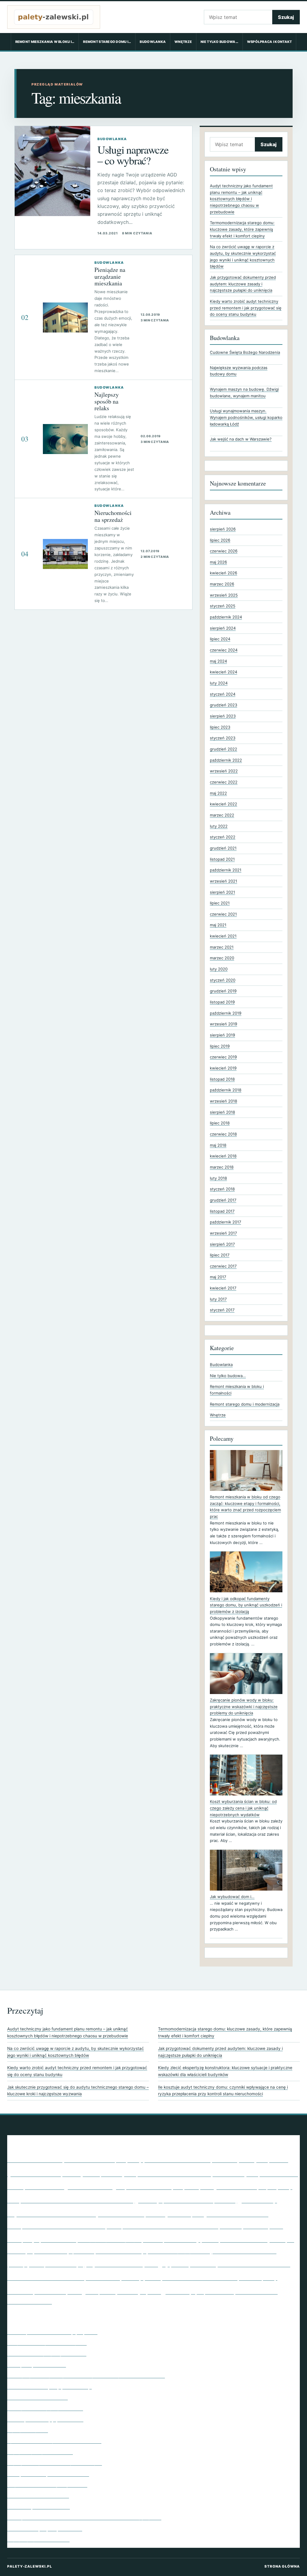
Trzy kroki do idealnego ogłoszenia (47, 2484)
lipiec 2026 (220, 540)
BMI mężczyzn (240, 2159)
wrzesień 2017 (223, 1233)
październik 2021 (226, 870)
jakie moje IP (185, 2214)
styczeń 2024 (223, 694)
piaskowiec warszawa (244, 2251)
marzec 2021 (222, 947)
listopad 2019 (222, 1002)
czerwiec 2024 (224, 650)
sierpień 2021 (222, 892)
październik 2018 (226, 1090)
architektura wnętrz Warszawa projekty (75, 2159)
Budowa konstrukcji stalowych (198, 2173)
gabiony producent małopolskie (185, 2200)
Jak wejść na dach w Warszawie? (241, 439)
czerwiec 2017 (223, 1266)
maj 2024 (218, 661)
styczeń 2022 (223, 837)
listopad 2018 (222, 1079)
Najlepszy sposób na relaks (107, 401)
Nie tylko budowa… (219, 42)
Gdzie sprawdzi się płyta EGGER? (45, 2419)
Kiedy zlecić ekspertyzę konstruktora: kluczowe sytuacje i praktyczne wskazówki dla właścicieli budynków (225, 2071)
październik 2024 (226, 617)
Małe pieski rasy (172, 2239)
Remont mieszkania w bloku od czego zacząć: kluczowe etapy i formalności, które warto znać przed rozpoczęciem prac (245, 1507)
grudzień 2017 (223, 1200)
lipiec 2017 (220, 1255)
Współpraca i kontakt (270, 42)
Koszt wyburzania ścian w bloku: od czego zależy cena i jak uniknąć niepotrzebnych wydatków (243, 1808)
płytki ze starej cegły (127, 2263)
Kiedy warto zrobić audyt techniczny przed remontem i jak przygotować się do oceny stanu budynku (246, 308)
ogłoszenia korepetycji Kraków (176, 2251)
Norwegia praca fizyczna (119, 2251)
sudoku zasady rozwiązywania (123, 2278)
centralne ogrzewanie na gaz (75, 2186)
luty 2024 (219, 683)
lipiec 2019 (220, 1046)
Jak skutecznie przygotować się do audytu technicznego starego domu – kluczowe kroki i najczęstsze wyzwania (78, 2091)
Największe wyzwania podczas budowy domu (239, 371)
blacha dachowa (177, 2159)
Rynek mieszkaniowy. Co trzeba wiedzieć (54, 2441)
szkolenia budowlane (200, 2277)
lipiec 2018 (220, 1123)
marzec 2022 (222, 815)
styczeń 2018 (222, 1189)
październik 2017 (225, 1222)
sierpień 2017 (222, 1244)
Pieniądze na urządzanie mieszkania (110, 276)
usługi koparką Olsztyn (107, 2291)
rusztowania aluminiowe (46, 2277)
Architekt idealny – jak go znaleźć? (47, 2353)
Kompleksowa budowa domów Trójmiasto (174, 2225)
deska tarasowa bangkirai (155, 2187)
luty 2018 (218, 1178)
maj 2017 (218, 1277)
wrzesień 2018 (224, 1101)
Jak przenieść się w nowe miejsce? (47, 2343)
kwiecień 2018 (223, 1156)
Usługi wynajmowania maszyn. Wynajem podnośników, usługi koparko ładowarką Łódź (246, 417)
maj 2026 (218, 562)
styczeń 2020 (223, 980)
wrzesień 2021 (224, 881)
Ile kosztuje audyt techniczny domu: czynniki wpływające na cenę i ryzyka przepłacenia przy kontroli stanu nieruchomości (223, 2091)
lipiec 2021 (220, 903)
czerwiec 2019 (223, 1057)
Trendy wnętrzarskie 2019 (37, 2364)
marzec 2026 (222, 584)
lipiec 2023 (220, 727)
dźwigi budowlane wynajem (238, 2186)
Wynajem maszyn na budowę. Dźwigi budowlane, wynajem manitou (244, 393)
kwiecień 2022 (224, 804)
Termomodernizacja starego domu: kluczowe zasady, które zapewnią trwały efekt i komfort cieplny (242, 229)
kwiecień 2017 (223, 1288)
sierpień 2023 (223, 716)
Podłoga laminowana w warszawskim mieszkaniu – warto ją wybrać (84, 2517)
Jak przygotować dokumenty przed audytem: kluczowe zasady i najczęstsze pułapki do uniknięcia (243, 284)
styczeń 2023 (223, 738)
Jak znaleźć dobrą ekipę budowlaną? (49, 2386)
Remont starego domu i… (107, 42)
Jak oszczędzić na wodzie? (39, 2506)
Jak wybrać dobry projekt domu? (45, 2408)
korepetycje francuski (42, 2239)
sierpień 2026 (223, 529)
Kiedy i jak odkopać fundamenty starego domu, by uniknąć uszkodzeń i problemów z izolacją (246, 1605)
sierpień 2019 (222, 1035)
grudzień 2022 (224, 749)
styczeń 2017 (222, 1310)
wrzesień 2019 (224, 1024)
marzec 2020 (222, 958)
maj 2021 (218, 925)
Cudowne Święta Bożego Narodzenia (245, 352)
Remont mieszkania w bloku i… (45, 42)
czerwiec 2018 (223, 1134)
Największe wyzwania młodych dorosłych (55, 2463)
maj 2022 (218, 793)
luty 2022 (219, 826)
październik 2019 (226, 1013)
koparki (276, 2226)
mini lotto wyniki (253, 2238)
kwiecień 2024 (224, 672)
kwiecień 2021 (223, 936)
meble (210, 2239)
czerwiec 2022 (224, 782)
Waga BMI (168, 2290)
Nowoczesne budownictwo (38, 2495)
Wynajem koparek (28, 2430)
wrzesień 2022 (224, 771)
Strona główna (282, 2566)
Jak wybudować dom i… (232, 1897)
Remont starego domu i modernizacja (245, 1404)
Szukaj (286, 17)
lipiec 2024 (220, 639)
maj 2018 (218, 1145)
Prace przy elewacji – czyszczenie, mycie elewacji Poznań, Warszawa (86, 2375)
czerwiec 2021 (223, 914)
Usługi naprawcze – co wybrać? (133, 155)
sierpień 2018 (222, 1112)
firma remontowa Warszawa (77, 2199)
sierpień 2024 (223, 628)
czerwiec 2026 (224, 551)
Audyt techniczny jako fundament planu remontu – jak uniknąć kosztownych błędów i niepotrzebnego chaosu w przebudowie (241, 199)
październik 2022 (226, 760)
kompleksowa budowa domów (56, 2225)
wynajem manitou (212, 2291)
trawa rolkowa (50, 2292)
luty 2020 (219, 969)
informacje (155, 2214)
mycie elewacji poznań (61, 2251)
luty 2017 (218, 1299)
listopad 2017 (222, 1211)
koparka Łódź (256, 2226)
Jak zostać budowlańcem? (37, 2397)
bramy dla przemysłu (99, 2173)
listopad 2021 (222, 859)
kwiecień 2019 (223, 1068)
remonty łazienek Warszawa (240, 2263)
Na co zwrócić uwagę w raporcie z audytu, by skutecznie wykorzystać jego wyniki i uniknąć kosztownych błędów (76, 2052)
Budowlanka (153, 42)
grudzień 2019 (223, 991)
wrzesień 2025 (224, 595)
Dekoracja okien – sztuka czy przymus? (52, 2332)
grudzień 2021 (223, 848)
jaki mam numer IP (237, 2213)
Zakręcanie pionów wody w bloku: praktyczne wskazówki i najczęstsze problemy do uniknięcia (244, 1706)
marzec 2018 (222, 1167)
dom (192, 2186)
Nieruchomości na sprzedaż (113, 516)
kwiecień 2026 (224, 573)
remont (180, 2264)
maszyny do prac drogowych (110, 2240)
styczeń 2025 (223, 606)
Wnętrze (183, 42)
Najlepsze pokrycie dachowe (40, 2452)
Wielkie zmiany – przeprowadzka (45, 2528)
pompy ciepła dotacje (45, 2263)
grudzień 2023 (224, 705)
